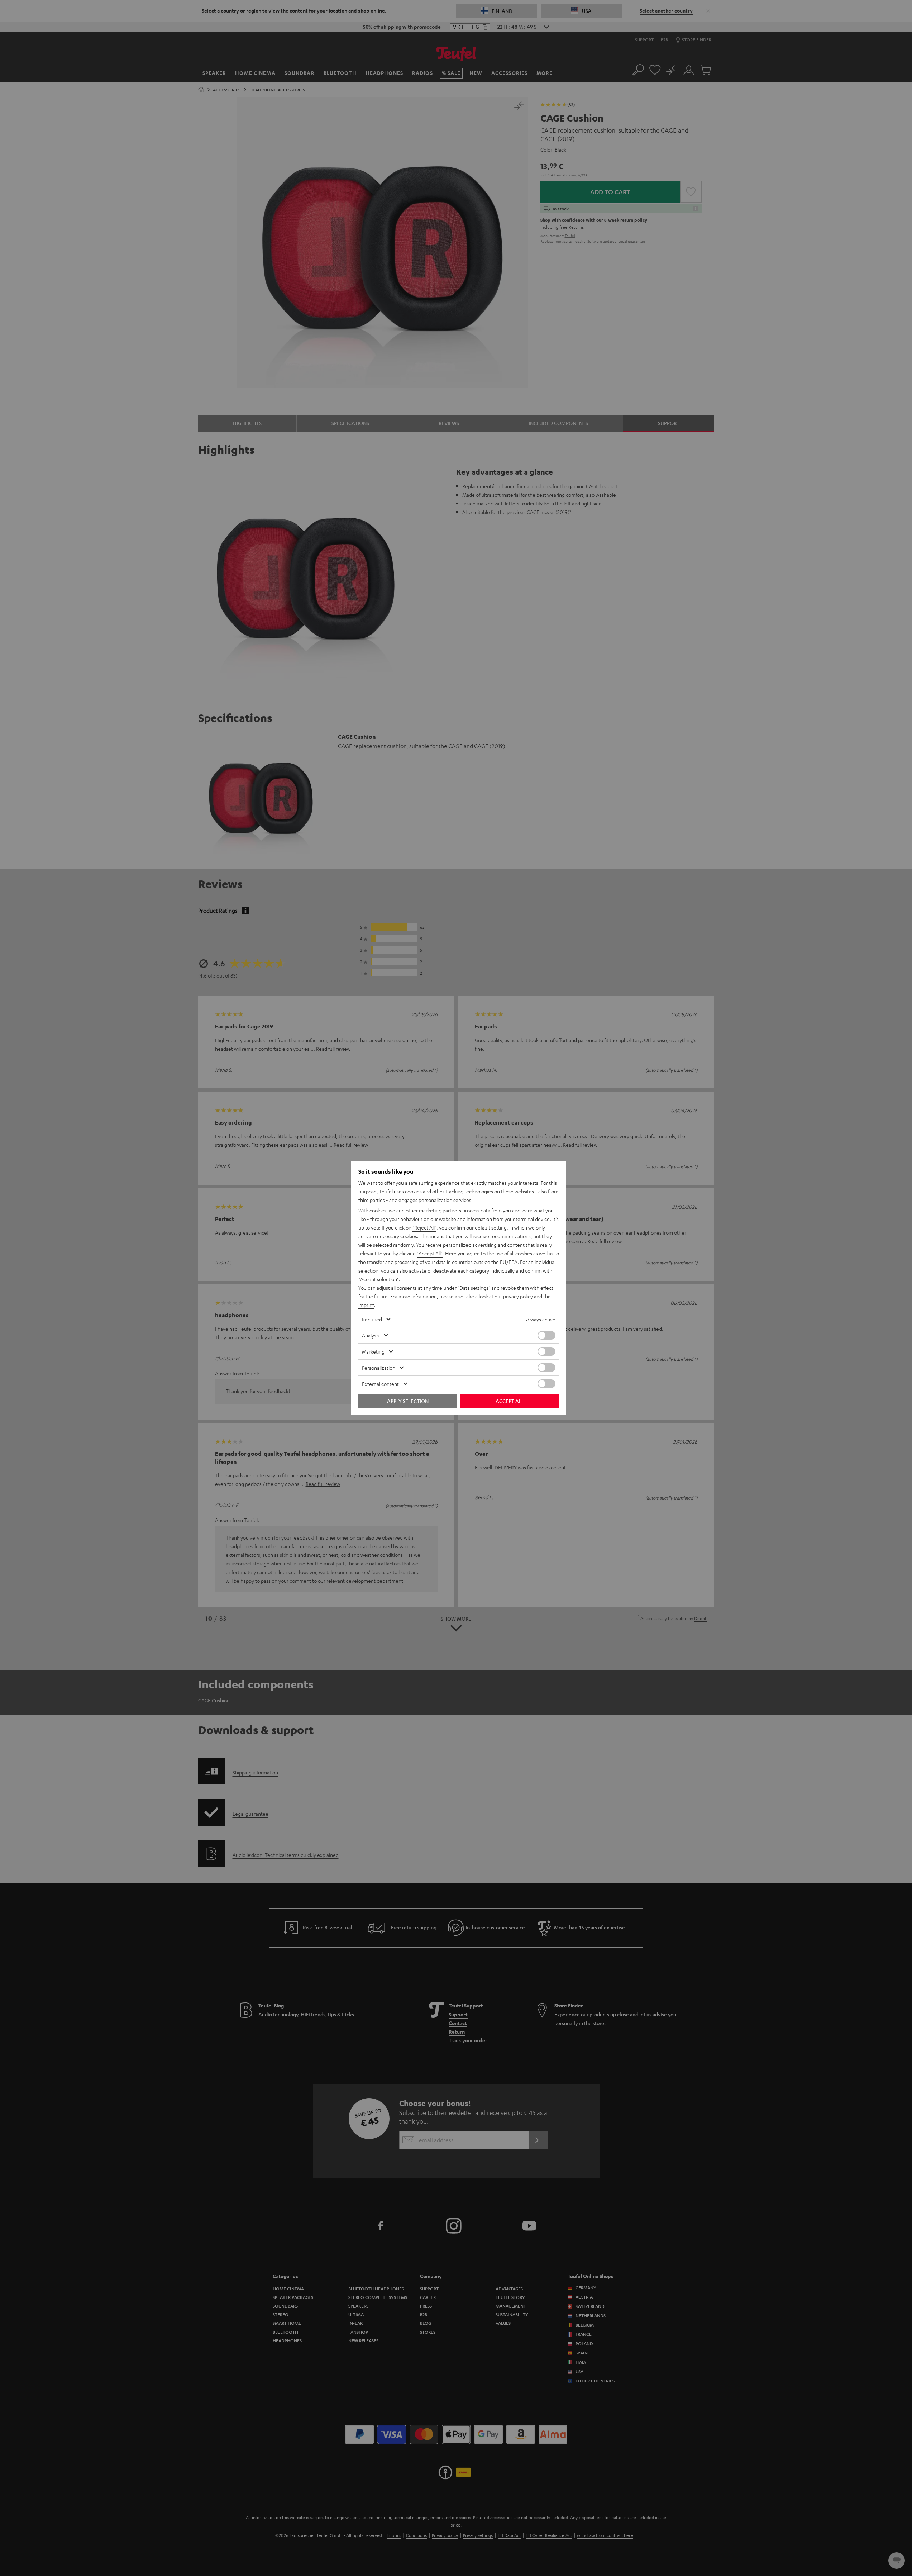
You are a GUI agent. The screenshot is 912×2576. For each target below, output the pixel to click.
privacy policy (518, 1296)
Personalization (379, 1368)
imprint (366, 1305)
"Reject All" (424, 1227)
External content (380, 1384)
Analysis (371, 1335)
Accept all (510, 1401)
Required (372, 1319)
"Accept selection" (379, 1279)
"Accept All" (430, 1253)
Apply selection (408, 1401)
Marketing (373, 1351)
